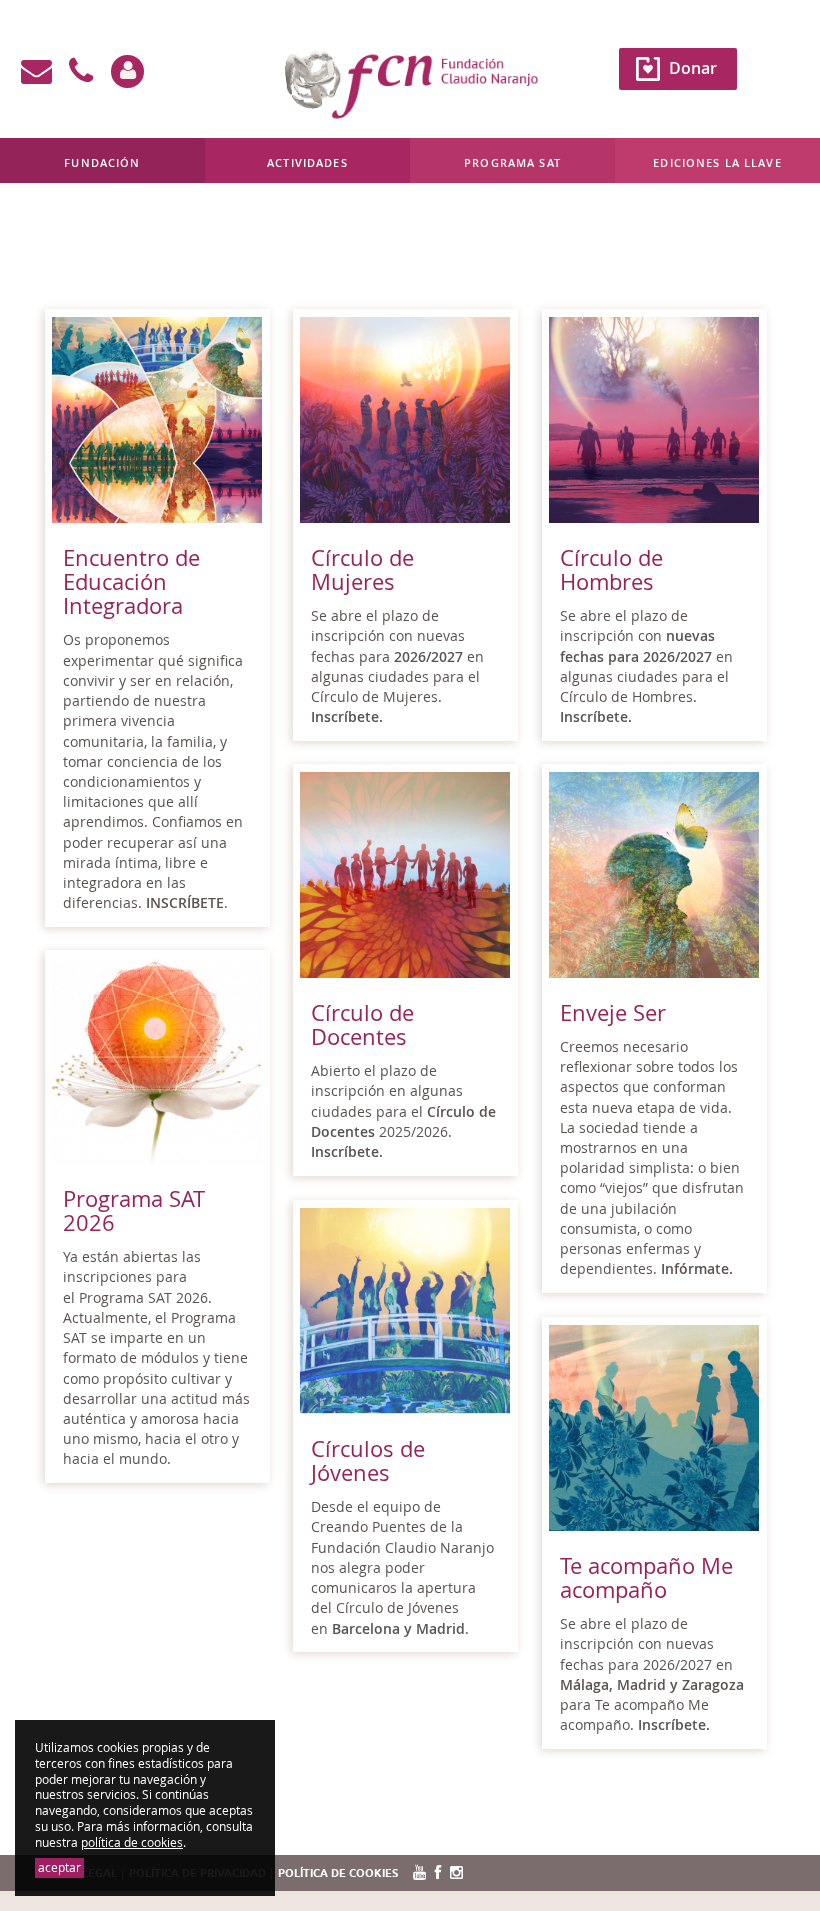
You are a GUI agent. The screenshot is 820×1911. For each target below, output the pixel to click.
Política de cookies (338, 1873)
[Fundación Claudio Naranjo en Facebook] (438, 1873)
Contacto (136, 232)
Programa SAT (512, 162)
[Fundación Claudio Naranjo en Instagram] (456, 1873)
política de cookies (132, 1842)
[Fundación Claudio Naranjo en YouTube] (419, 1873)
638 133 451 (217, 232)
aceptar (59, 1867)
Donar (693, 68)
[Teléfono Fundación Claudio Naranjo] (81, 71)
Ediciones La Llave (717, 162)
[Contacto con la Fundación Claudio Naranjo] (36, 71)
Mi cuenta (55, 232)
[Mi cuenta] (127, 71)
